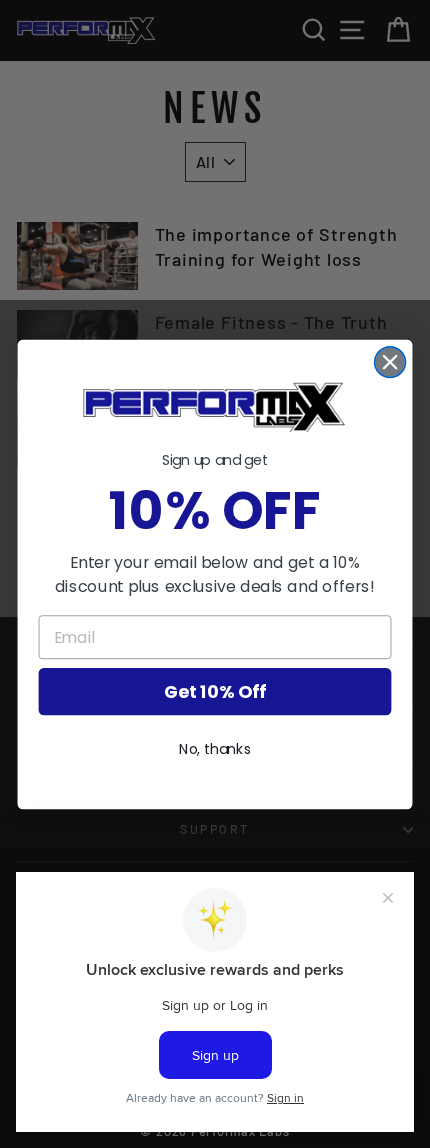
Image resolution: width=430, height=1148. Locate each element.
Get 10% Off (215, 691)
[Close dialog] (390, 361)
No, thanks (215, 749)
